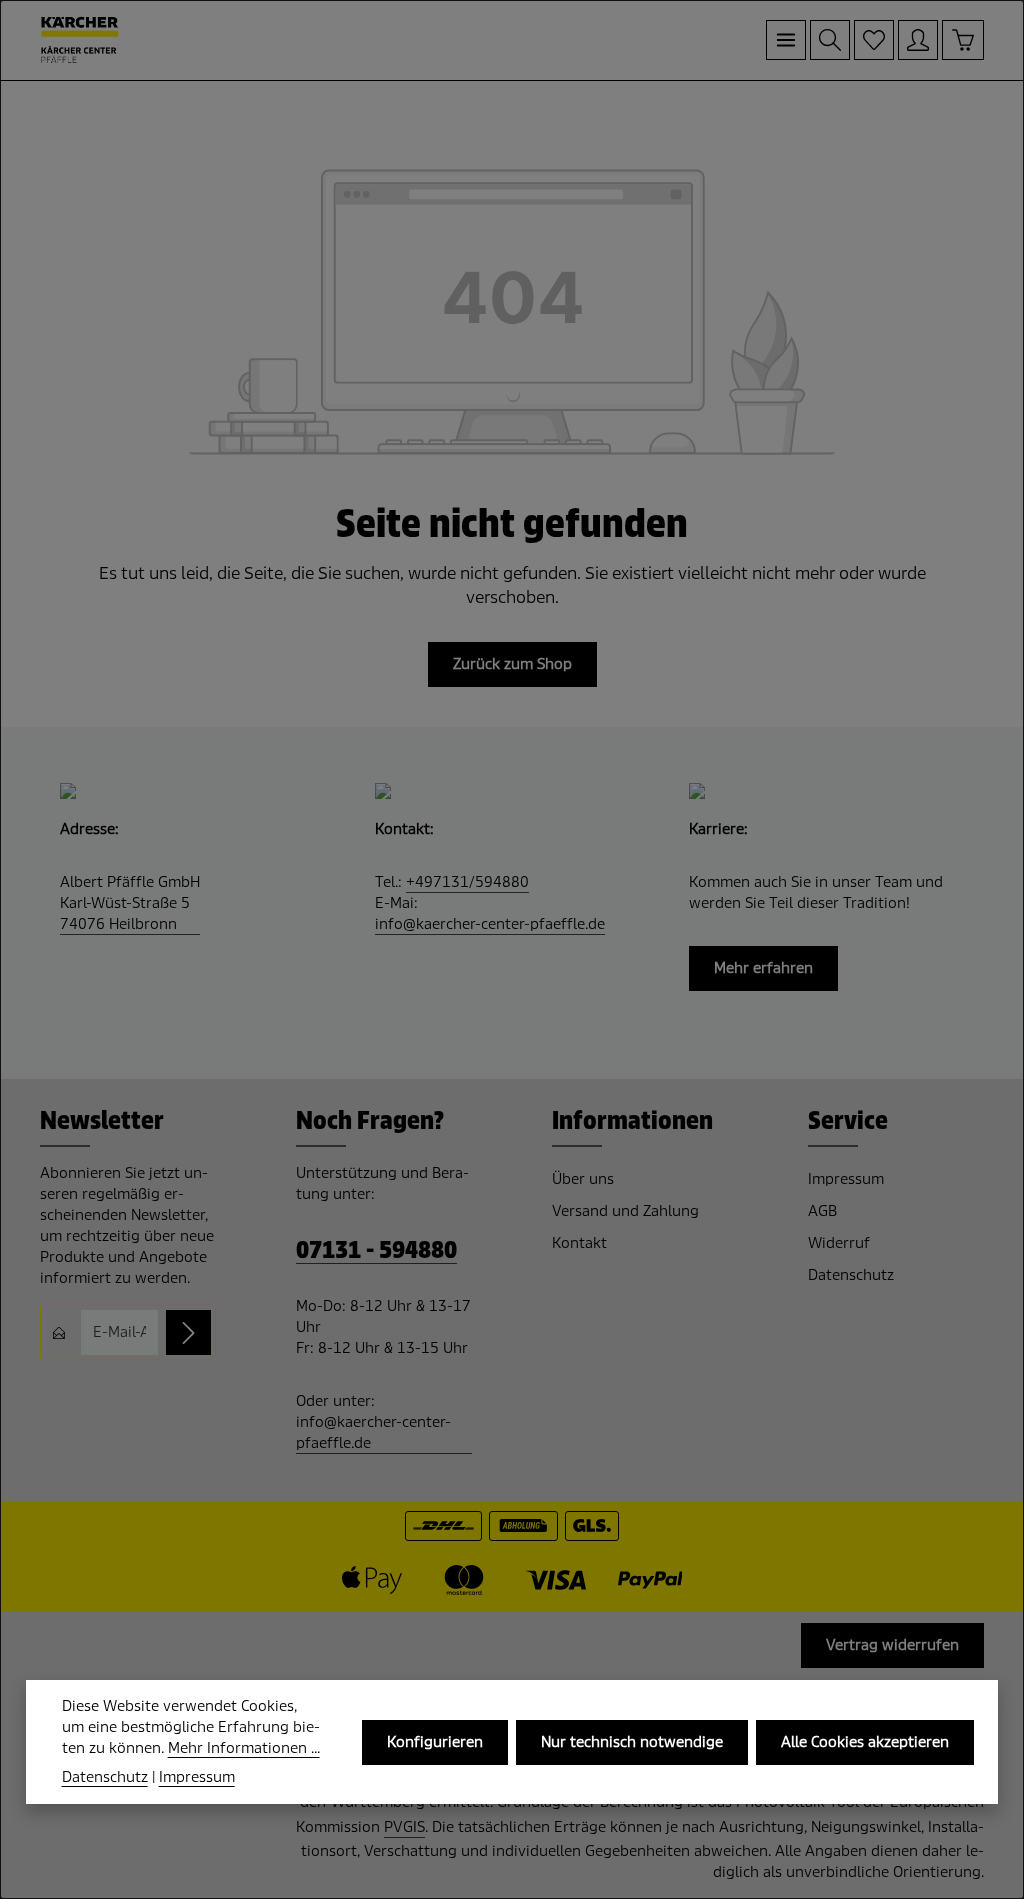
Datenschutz (851, 1275)
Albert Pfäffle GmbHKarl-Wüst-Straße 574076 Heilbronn (130, 903)
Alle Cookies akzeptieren (865, 1742)
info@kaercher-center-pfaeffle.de (490, 924)
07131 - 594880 (376, 1250)
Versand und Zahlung (625, 1211)
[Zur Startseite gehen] (80, 40)
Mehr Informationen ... (244, 1748)
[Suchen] (830, 40)
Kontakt (579, 1243)
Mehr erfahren (763, 968)
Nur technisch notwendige (632, 1742)
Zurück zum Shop (512, 664)
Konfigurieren (435, 1742)
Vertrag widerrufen (892, 1645)
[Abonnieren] (188, 1332)
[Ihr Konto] (918, 40)
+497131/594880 (467, 882)
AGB (822, 1211)
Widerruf (839, 1243)
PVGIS (404, 1827)
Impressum (846, 1179)
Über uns (583, 1179)
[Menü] (786, 40)
